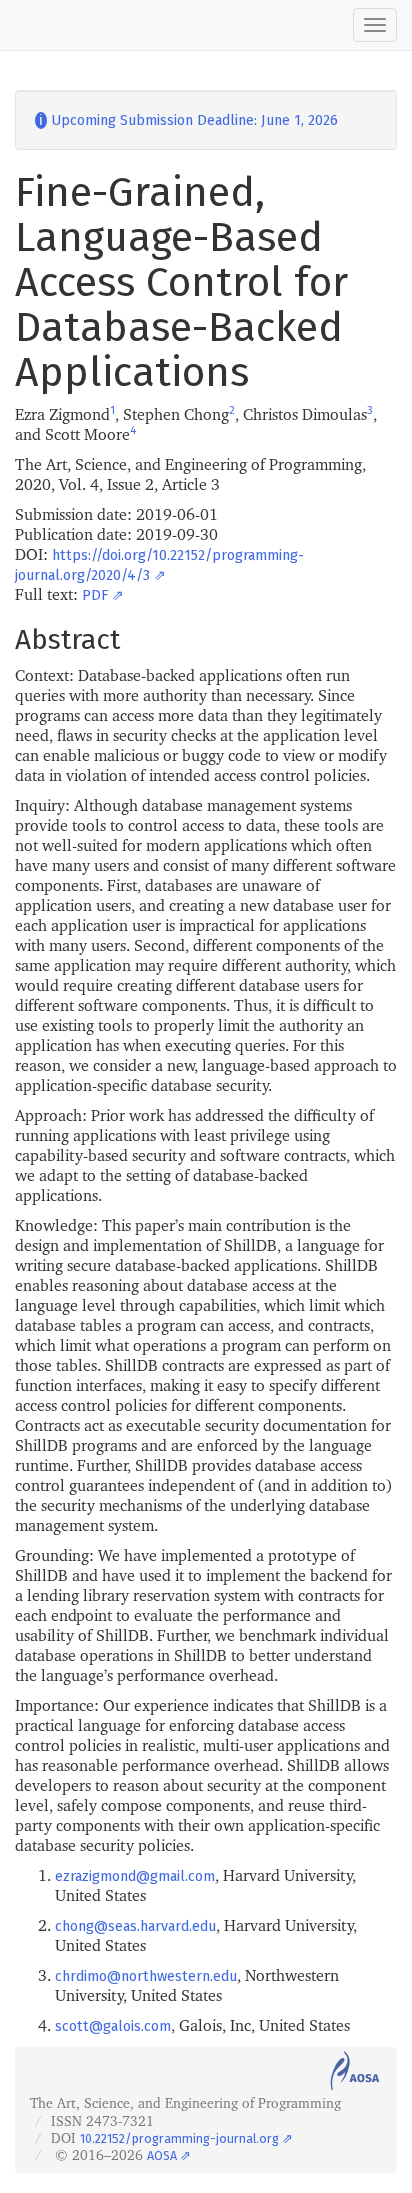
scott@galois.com (113, 2026)
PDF (95, 595)
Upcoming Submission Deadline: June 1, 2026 (186, 120)
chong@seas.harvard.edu (135, 1926)
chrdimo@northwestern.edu (146, 1976)
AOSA (162, 2155)
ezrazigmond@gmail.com (135, 1876)
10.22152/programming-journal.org (179, 2138)
